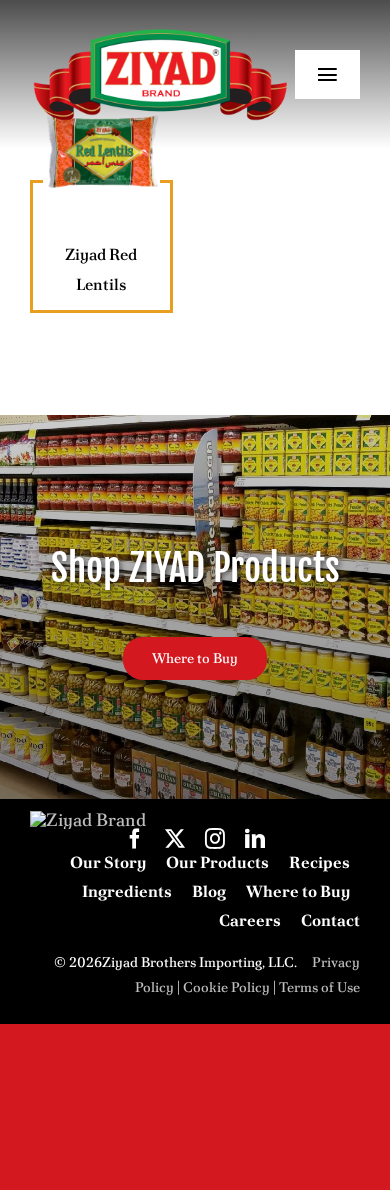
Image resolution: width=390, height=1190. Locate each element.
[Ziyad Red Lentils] (101, 151)
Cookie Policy (226, 987)
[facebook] (135, 839)
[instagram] (215, 839)
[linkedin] (255, 839)
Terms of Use (319, 987)
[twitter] (175, 839)
